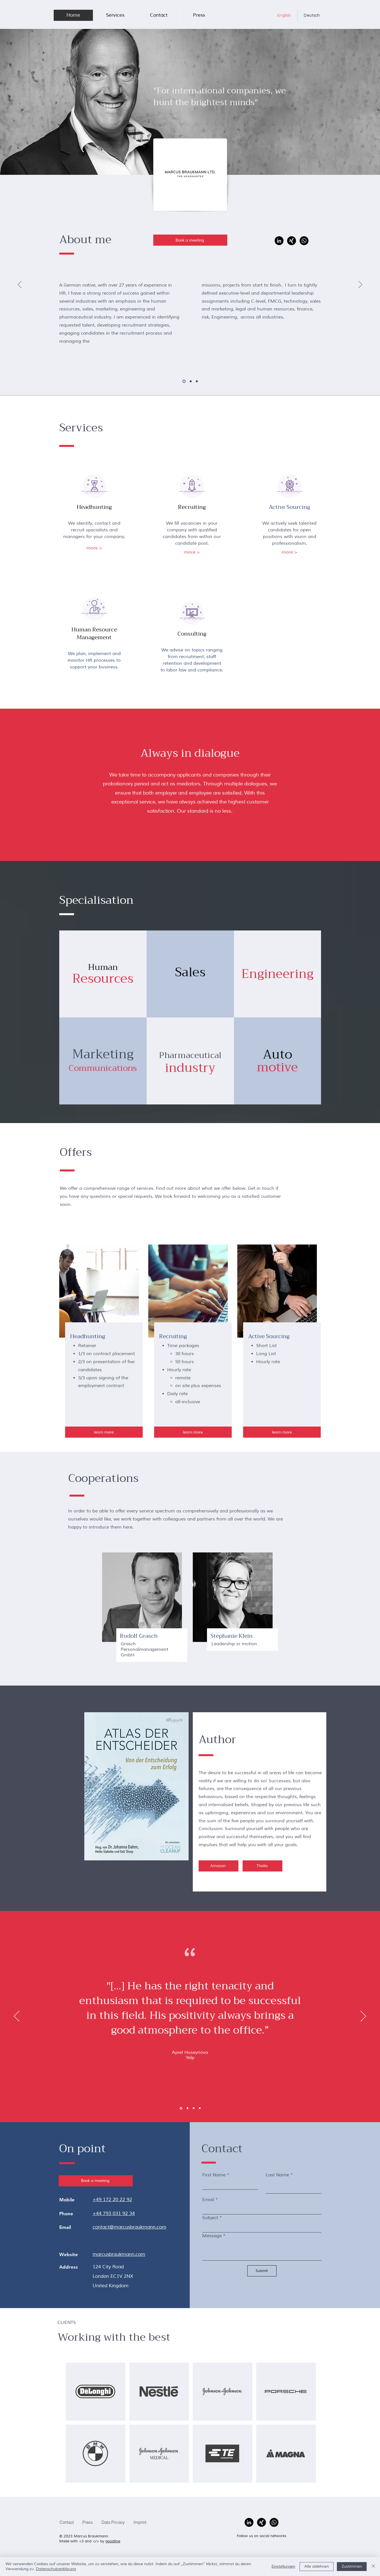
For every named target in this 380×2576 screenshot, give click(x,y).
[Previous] (20, 285)
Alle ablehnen (317, 2566)
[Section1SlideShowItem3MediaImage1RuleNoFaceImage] (181, 2108)
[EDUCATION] (197, 381)
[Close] (373, 2567)
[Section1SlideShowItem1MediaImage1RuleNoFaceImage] (194, 2108)
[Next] (360, 285)
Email (208, 2200)
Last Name (277, 2175)
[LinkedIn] (279, 241)
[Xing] (292, 241)
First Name (214, 2175)
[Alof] (187, 2108)
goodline (113, 2541)
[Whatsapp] (304, 241)
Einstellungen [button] (283, 2566)
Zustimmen (352, 2566)
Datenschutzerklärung (56, 2569)
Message (212, 2236)
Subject (210, 2218)
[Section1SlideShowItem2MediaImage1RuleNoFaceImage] (200, 2108)
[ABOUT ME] (184, 381)
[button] (115, 15)
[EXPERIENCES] (191, 381)
